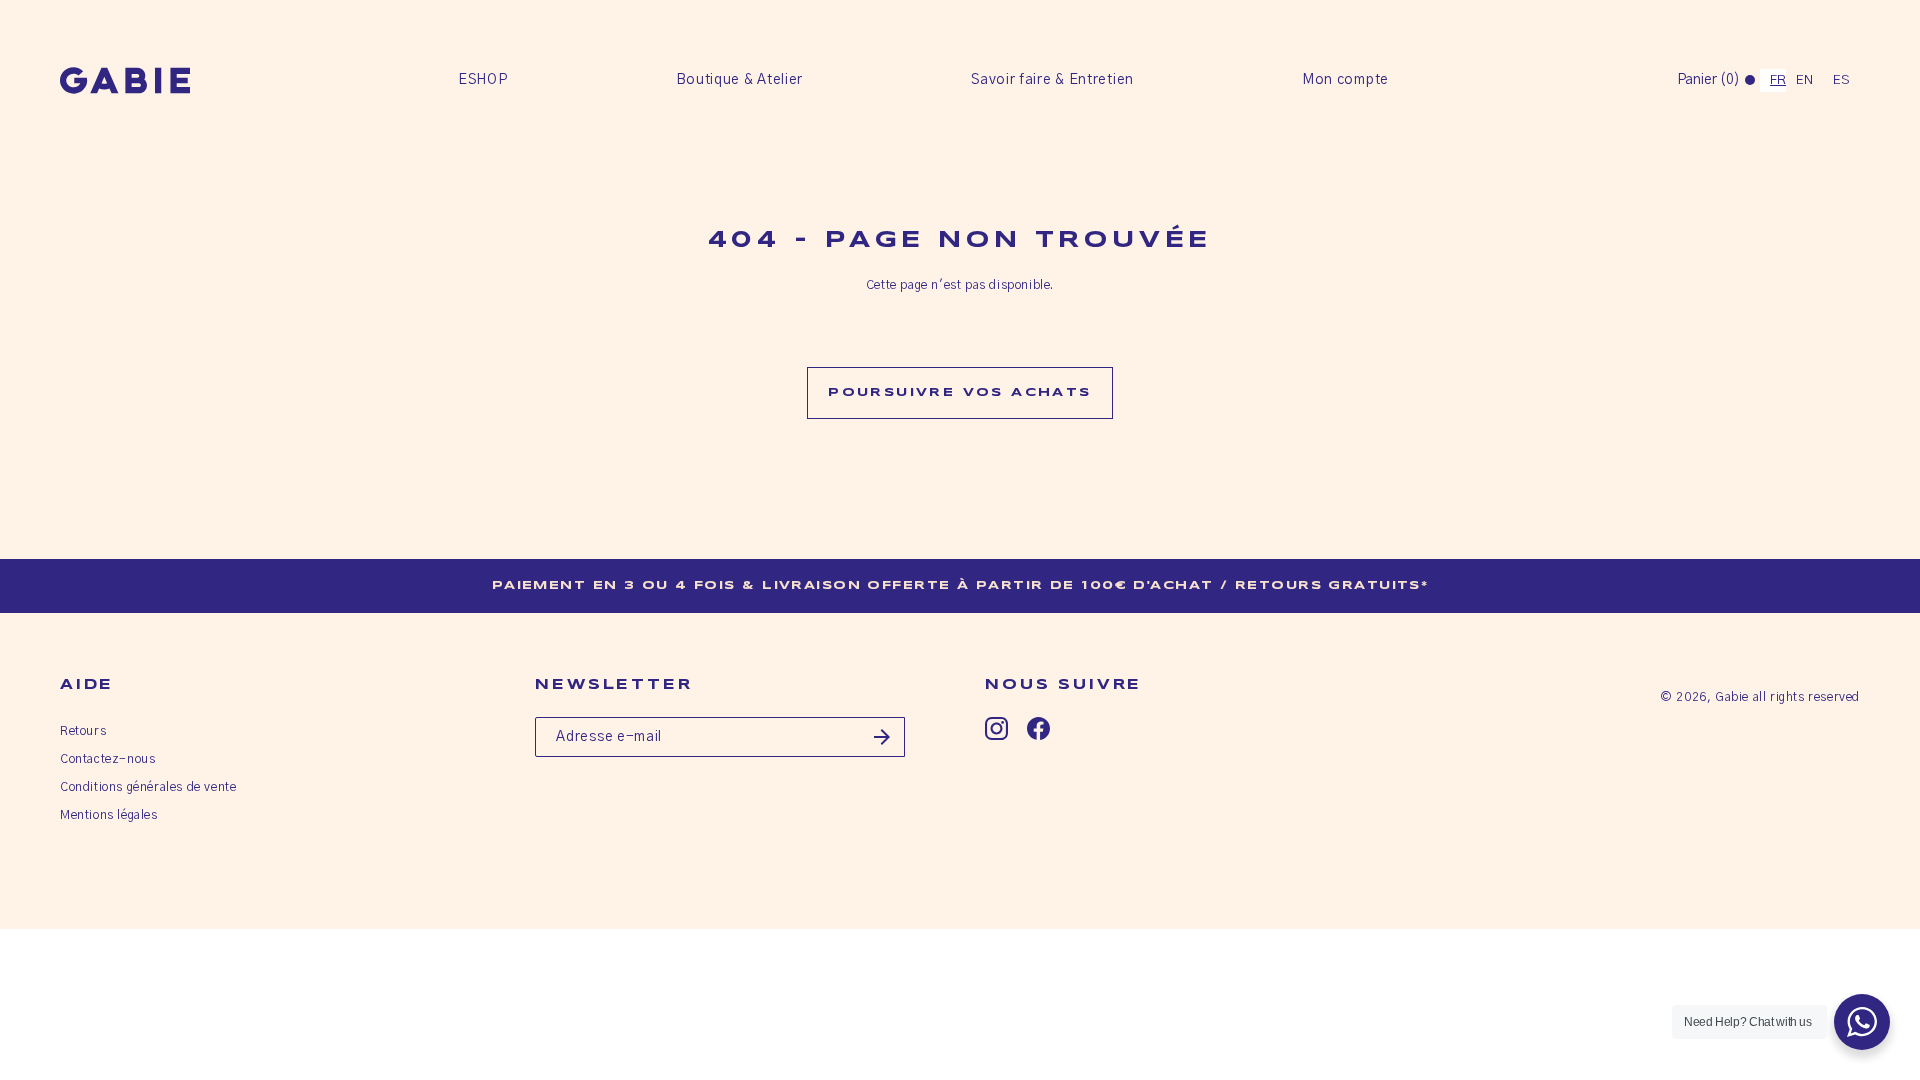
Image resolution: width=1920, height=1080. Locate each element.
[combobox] (1773, 80)
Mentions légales (109, 815)
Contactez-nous (107, 759)
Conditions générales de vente (148, 787)
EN (1804, 80)
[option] (1804, 80)
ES (1841, 80)
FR (1778, 80)
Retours (83, 731)
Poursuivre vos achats (959, 392)
